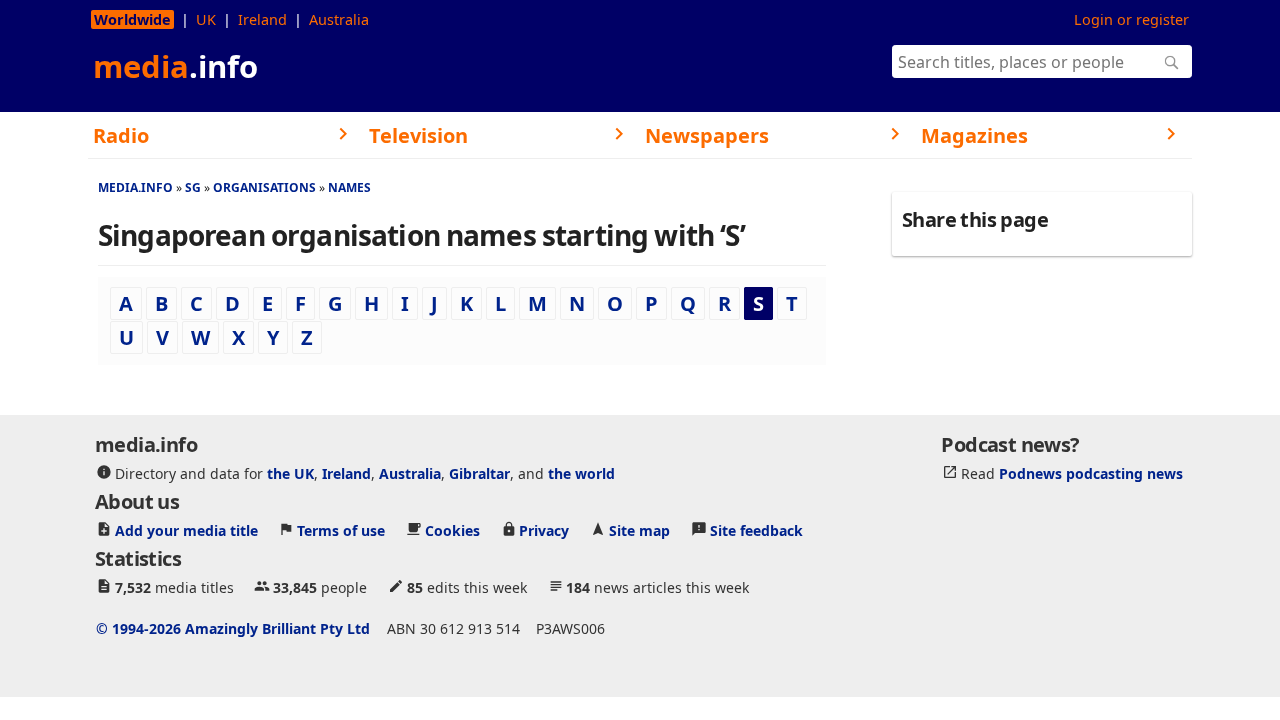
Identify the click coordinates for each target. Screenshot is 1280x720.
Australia (339, 19)
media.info (135, 187)
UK (206, 19)
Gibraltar (479, 472)
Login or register (1131, 19)
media (175, 66)
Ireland (262, 19)
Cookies (452, 529)
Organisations (264, 187)
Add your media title (186, 529)
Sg (193, 187)
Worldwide (132, 19)
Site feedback (756, 529)
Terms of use (341, 529)
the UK (290, 472)
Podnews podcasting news (1091, 472)
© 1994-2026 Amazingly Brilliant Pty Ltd (233, 627)
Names (349, 187)
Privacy (544, 529)
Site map (639, 529)
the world (581, 472)
